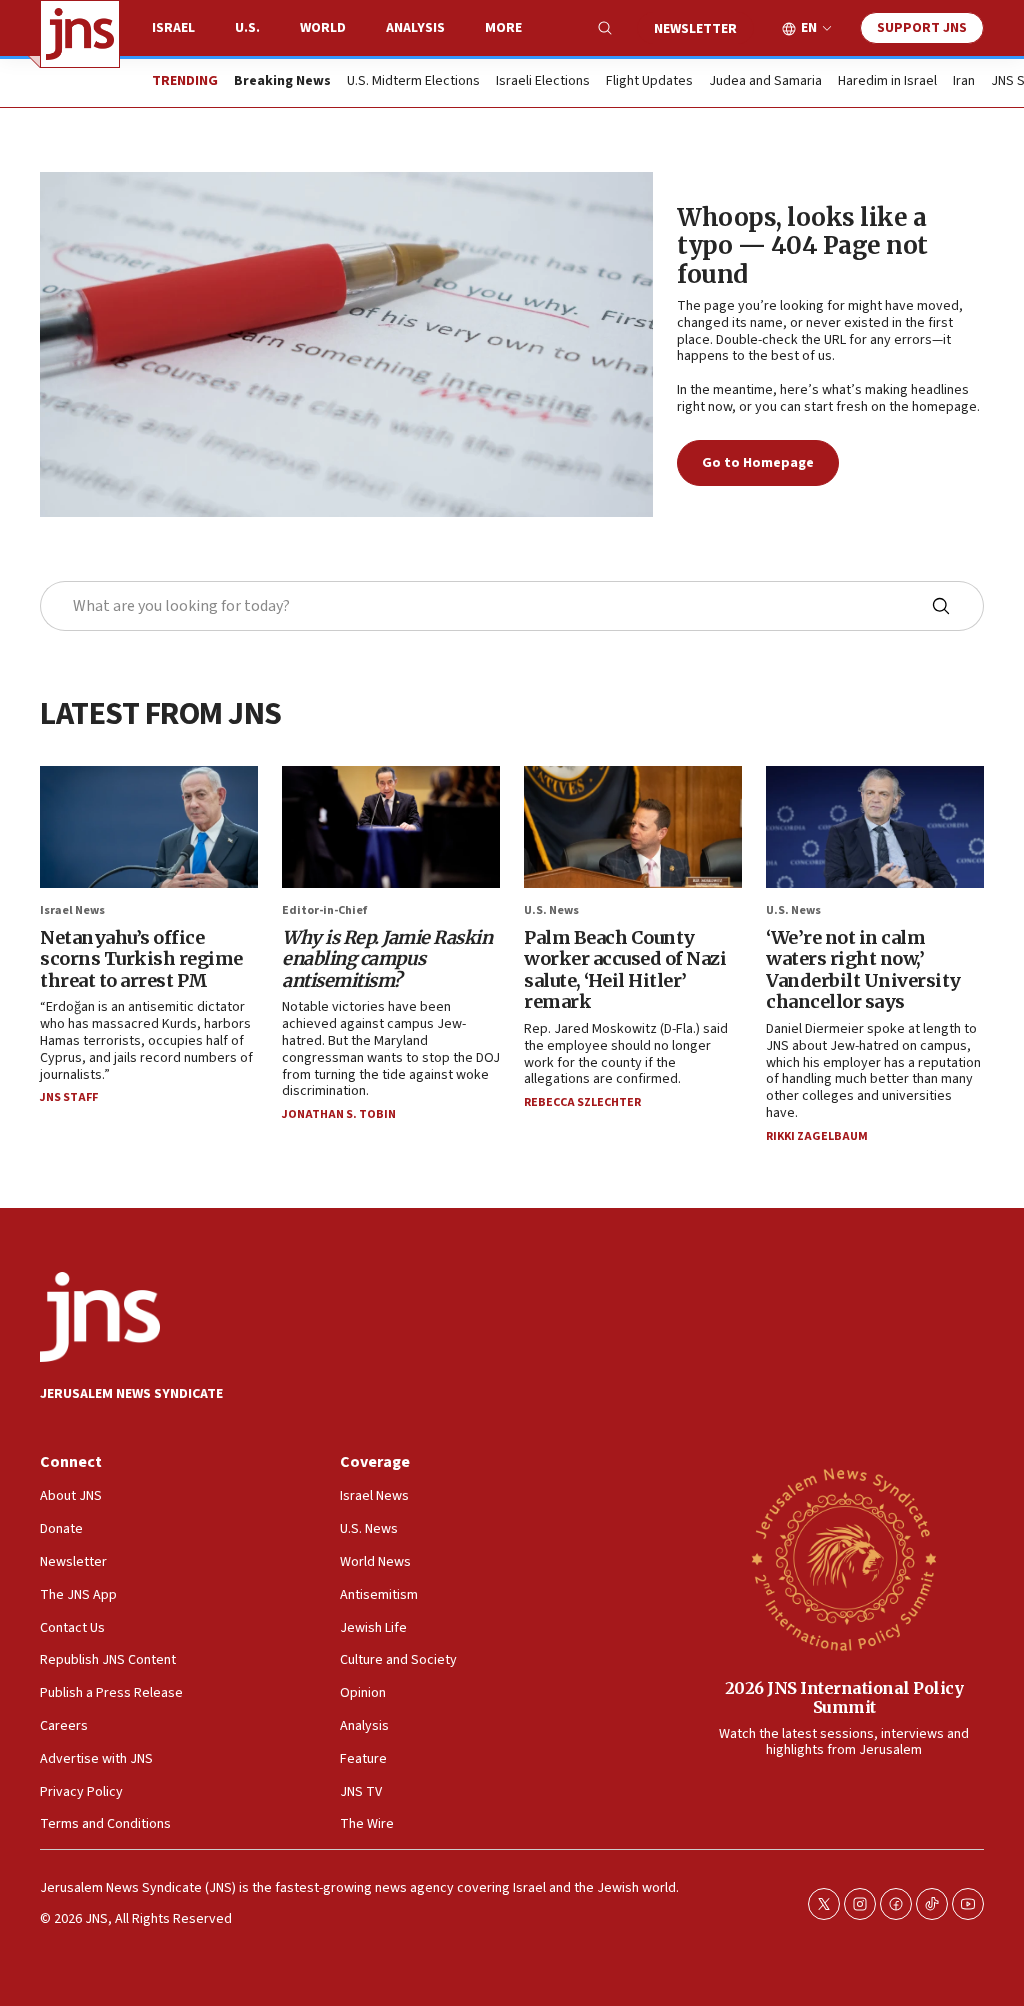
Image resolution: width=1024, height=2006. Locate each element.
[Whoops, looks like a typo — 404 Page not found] (346, 344)
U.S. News (551, 910)
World (323, 28)
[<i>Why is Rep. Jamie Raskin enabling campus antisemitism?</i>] (391, 827)
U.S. (247, 28)
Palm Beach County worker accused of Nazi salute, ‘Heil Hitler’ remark (625, 970)
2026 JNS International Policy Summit (844, 1697)
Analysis (415, 28)
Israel (173, 28)
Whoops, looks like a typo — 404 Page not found (802, 246)
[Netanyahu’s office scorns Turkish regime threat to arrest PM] (149, 827)
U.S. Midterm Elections (413, 82)
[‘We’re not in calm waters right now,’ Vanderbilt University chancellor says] (875, 827)
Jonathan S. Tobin (339, 1114)
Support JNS (922, 28)
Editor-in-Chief (324, 910)
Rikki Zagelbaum (817, 1136)
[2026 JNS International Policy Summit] (844, 1558)
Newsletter (695, 29)
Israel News (72, 910)
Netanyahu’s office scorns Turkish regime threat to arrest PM (141, 959)
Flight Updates (649, 82)
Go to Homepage (758, 463)
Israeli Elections (543, 82)
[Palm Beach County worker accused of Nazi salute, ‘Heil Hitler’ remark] (633, 827)
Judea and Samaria (765, 82)
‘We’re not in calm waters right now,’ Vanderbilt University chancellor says (863, 970)
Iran (964, 82)
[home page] (80, 34)
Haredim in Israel (887, 82)
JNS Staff (69, 1097)
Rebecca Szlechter (582, 1102)
